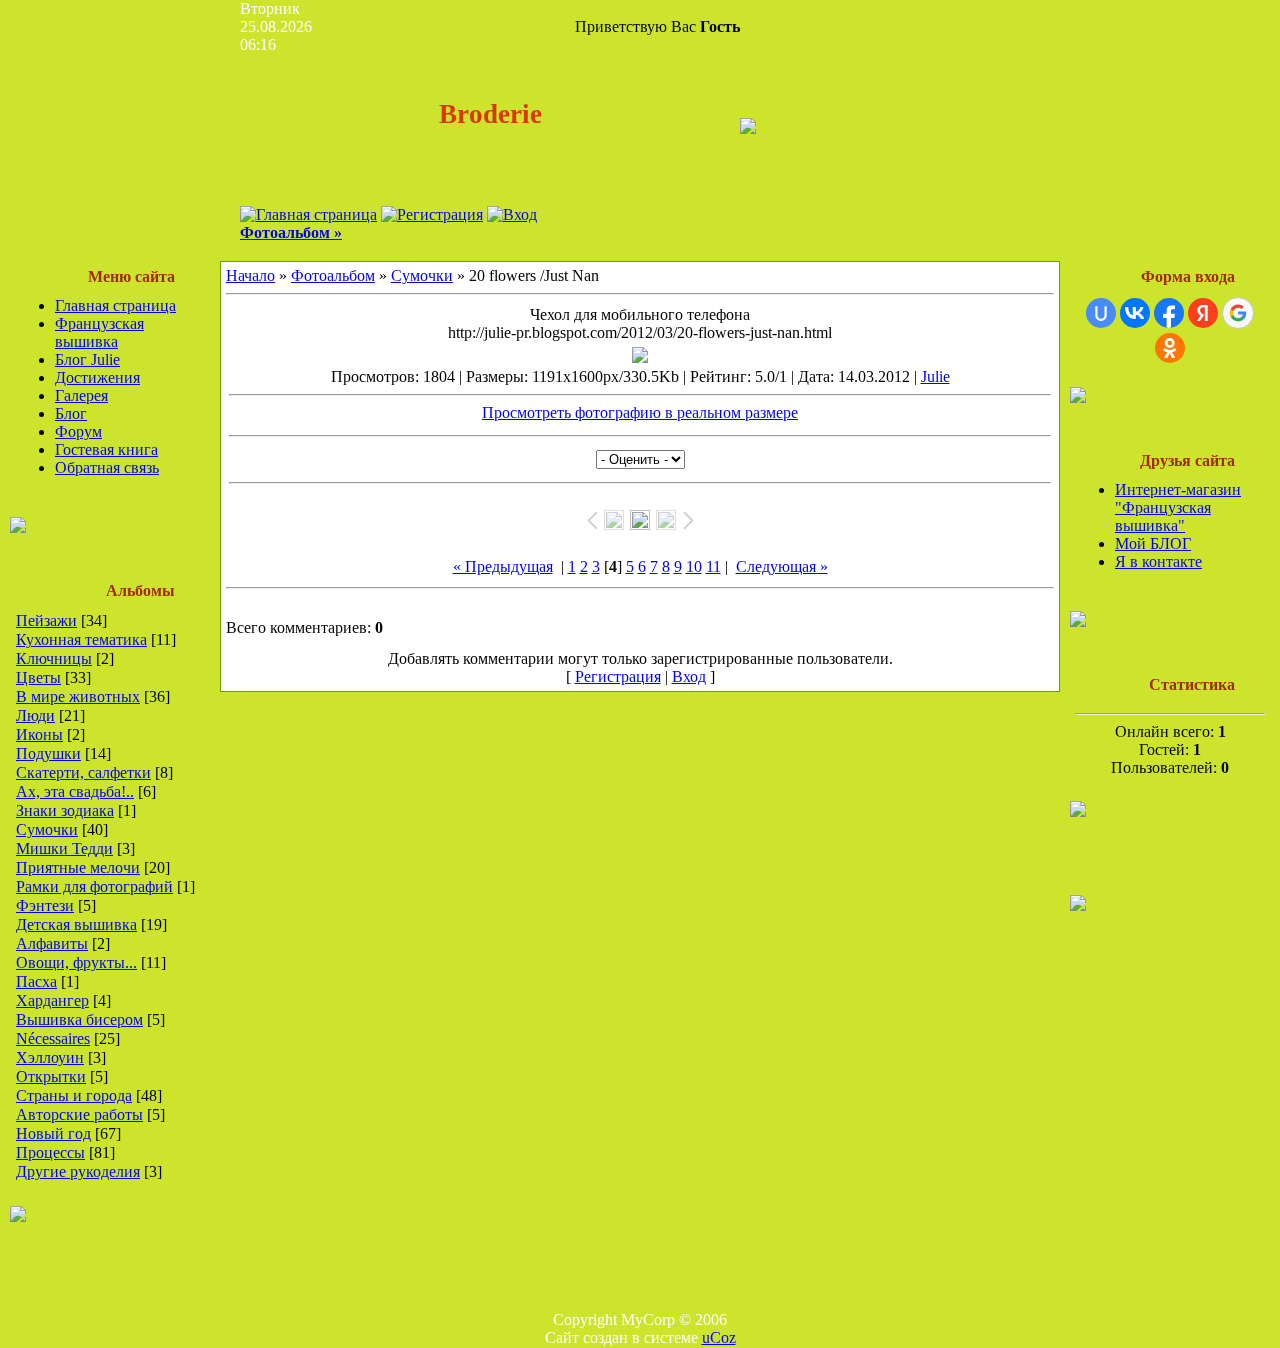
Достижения (97, 377)
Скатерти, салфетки (83, 772)
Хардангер (52, 1000)
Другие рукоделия (78, 1171)
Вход (689, 676)
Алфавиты (52, 943)
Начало (250, 275)
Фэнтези (45, 905)
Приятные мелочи (78, 867)
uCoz (719, 1337)
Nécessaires (53, 1038)
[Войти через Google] (1238, 313)
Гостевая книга (106, 449)
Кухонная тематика (81, 639)
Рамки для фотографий (94, 886)
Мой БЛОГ (1153, 543)
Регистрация (618, 676)
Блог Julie (87, 359)
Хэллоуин (50, 1057)
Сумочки (47, 829)
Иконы (39, 734)
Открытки (51, 1076)
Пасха (36, 981)
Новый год (53, 1133)
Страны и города (74, 1095)
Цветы (38, 677)
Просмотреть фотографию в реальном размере (640, 412)
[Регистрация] (432, 214)
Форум (78, 431)
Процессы (50, 1152)
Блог (71, 413)
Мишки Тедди (64, 848)
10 (694, 566)
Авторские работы (79, 1114)
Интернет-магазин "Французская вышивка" (1178, 507)
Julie (935, 376)
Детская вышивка (76, 924)
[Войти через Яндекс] (1203, 313)
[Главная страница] (308, 214)
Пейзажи (46, 620)
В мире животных (78, 696)
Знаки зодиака (65, 810)
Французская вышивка (99, 332)
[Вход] (512, 214)
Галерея (81, 395)
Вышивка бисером (79, 1019)
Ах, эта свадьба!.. (75, 791)
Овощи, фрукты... (76, 962)
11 (713, 566)
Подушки (48, 753)
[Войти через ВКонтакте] (1135, 313)
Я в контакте (1158, 561)
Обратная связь (107, 467)
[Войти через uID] (1101, 313)
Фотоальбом (333, 275)
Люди (35, 715)
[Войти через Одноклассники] (1170, 348)
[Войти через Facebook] (1169, 313)
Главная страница (115, 305)
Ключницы (54, 658)
